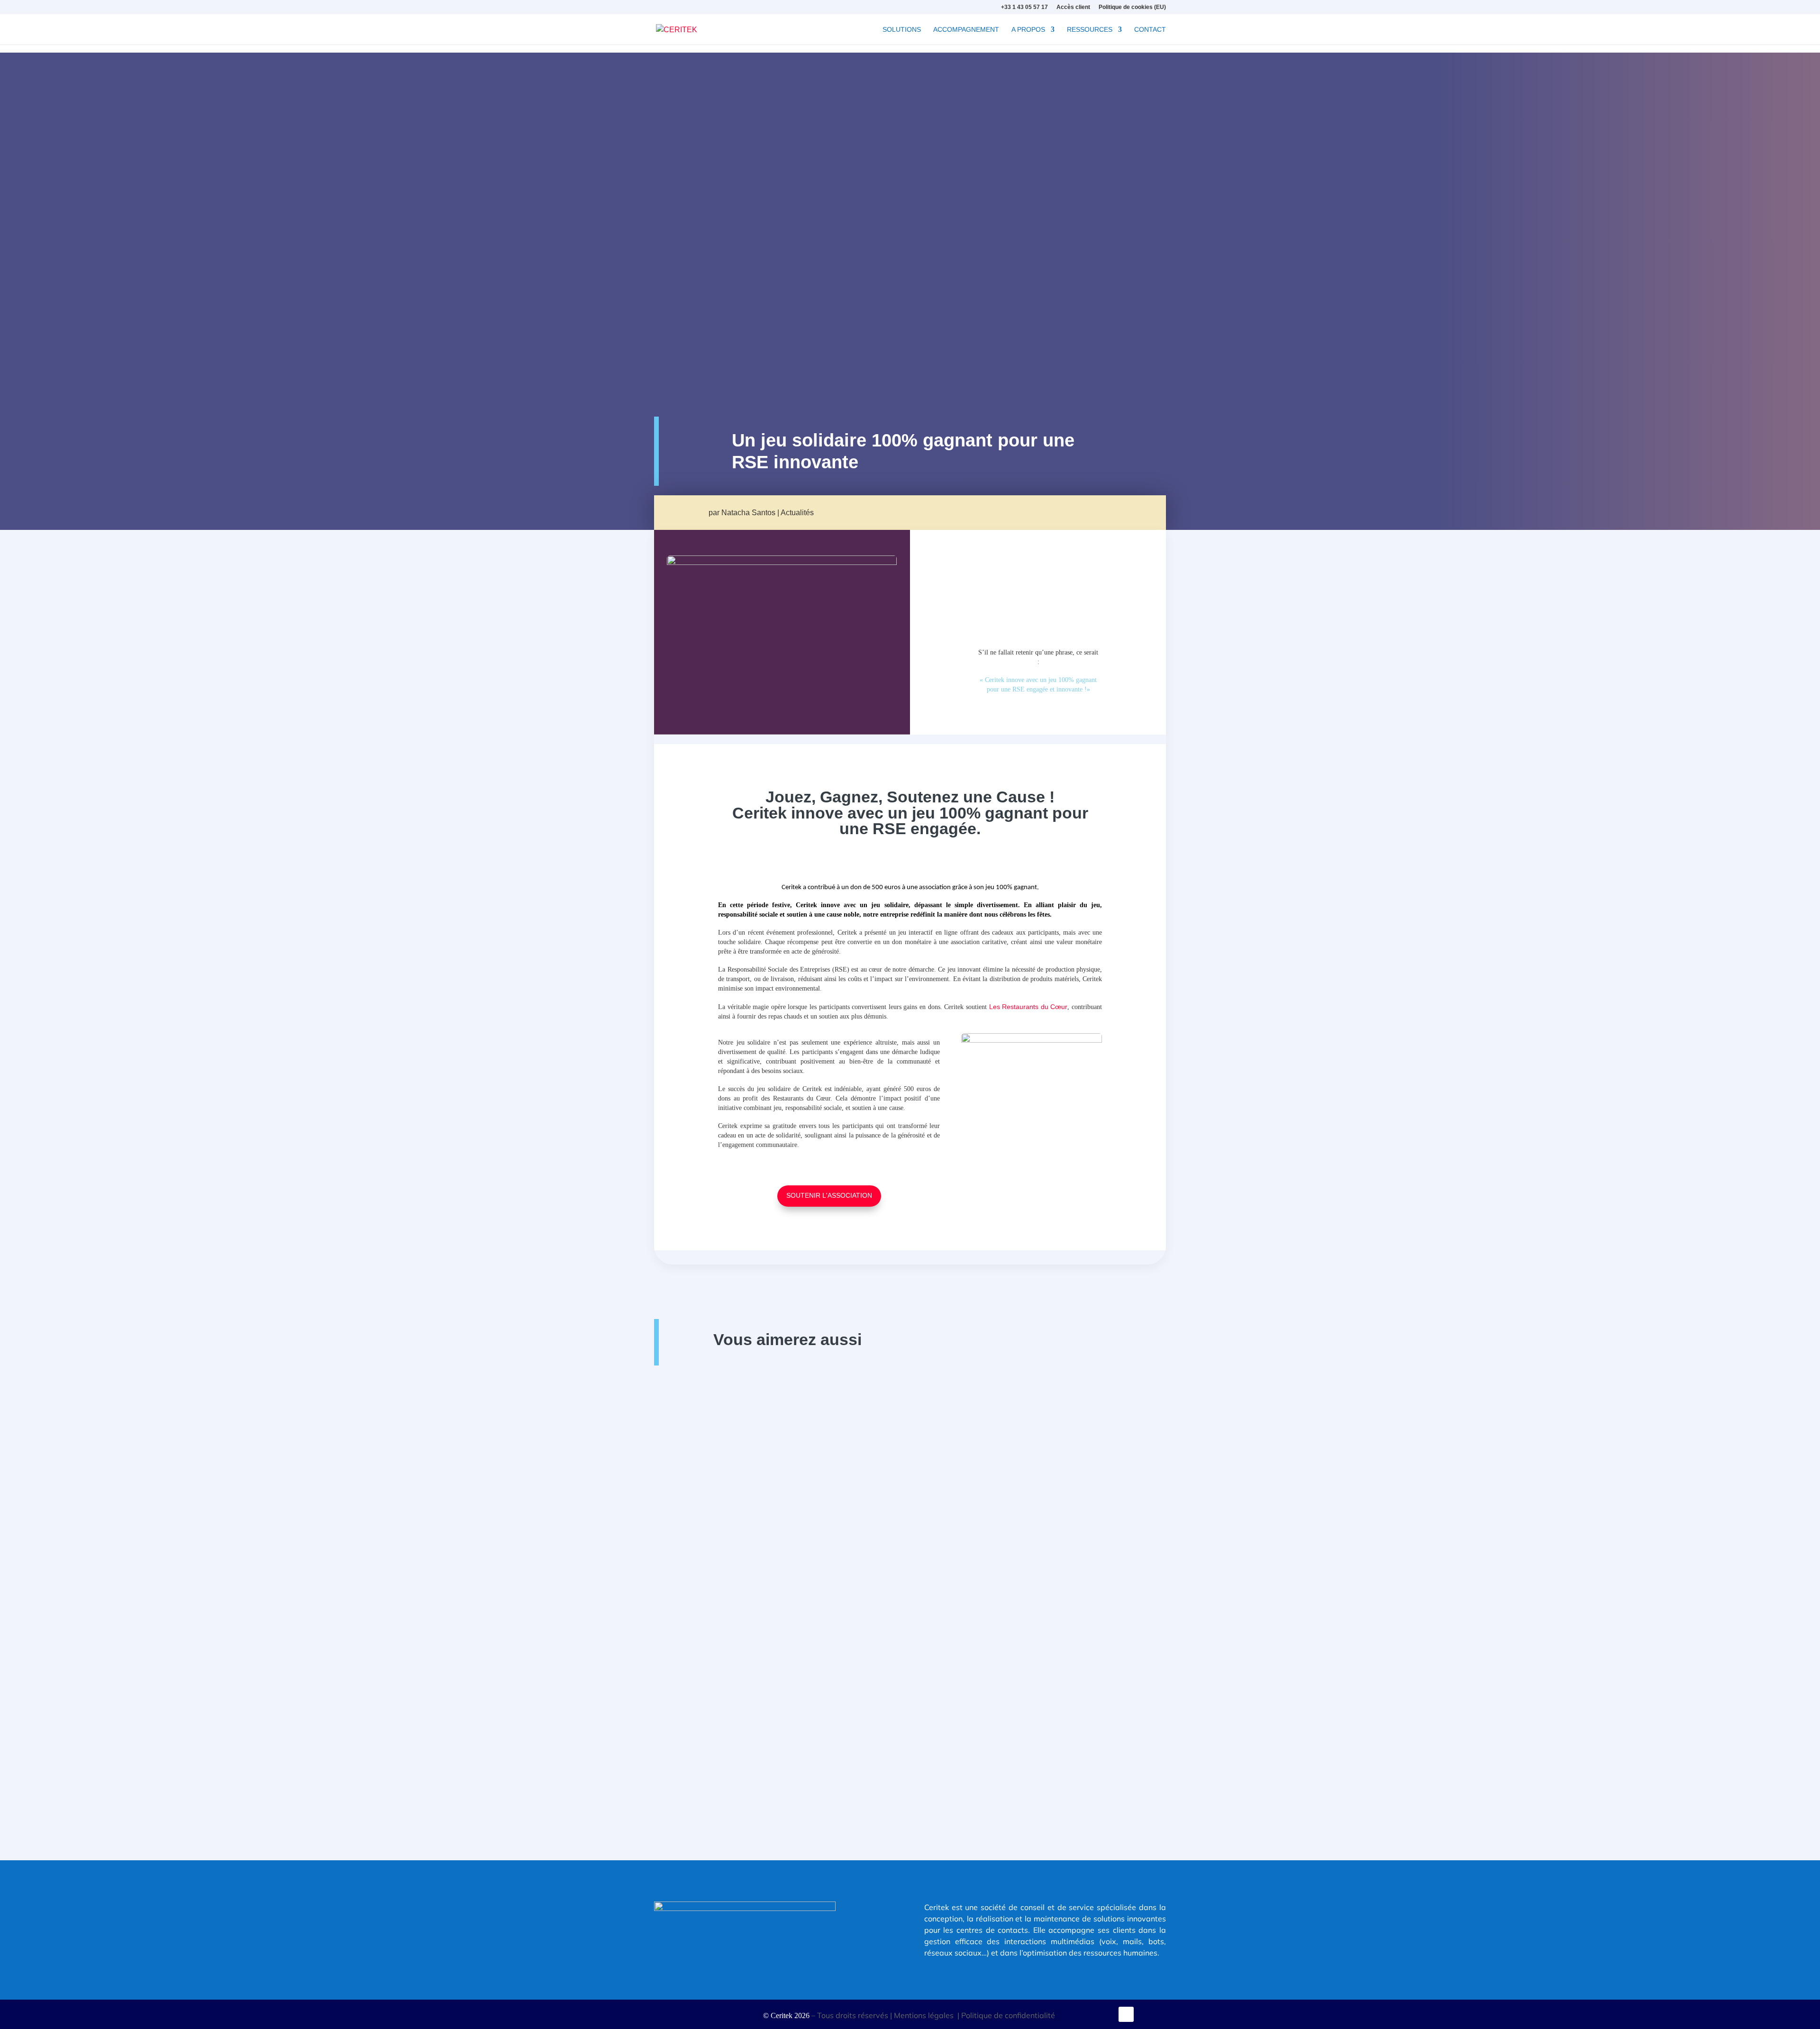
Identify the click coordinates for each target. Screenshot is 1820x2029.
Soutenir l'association (829, 1195)
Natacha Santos (748, 513)
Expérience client (707, 1718)
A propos (1028, 30)
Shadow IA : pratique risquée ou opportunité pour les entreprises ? (783, 1407)
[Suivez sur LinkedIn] (1126, 2014)
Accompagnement (966, 30)
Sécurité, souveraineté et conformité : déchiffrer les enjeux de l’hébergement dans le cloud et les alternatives (896, 1555)
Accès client (1073, 7)
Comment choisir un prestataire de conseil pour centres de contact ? (788, 1703)
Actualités (797, 513)
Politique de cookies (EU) (1132, 7)
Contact (1150, 30)
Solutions (902, 30)
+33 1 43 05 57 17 (1024, 7)
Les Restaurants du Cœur (1028, 1007)
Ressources (1090, 30)
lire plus (665, 1467)
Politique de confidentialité (1009, 2015)
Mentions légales (925, 2015)
